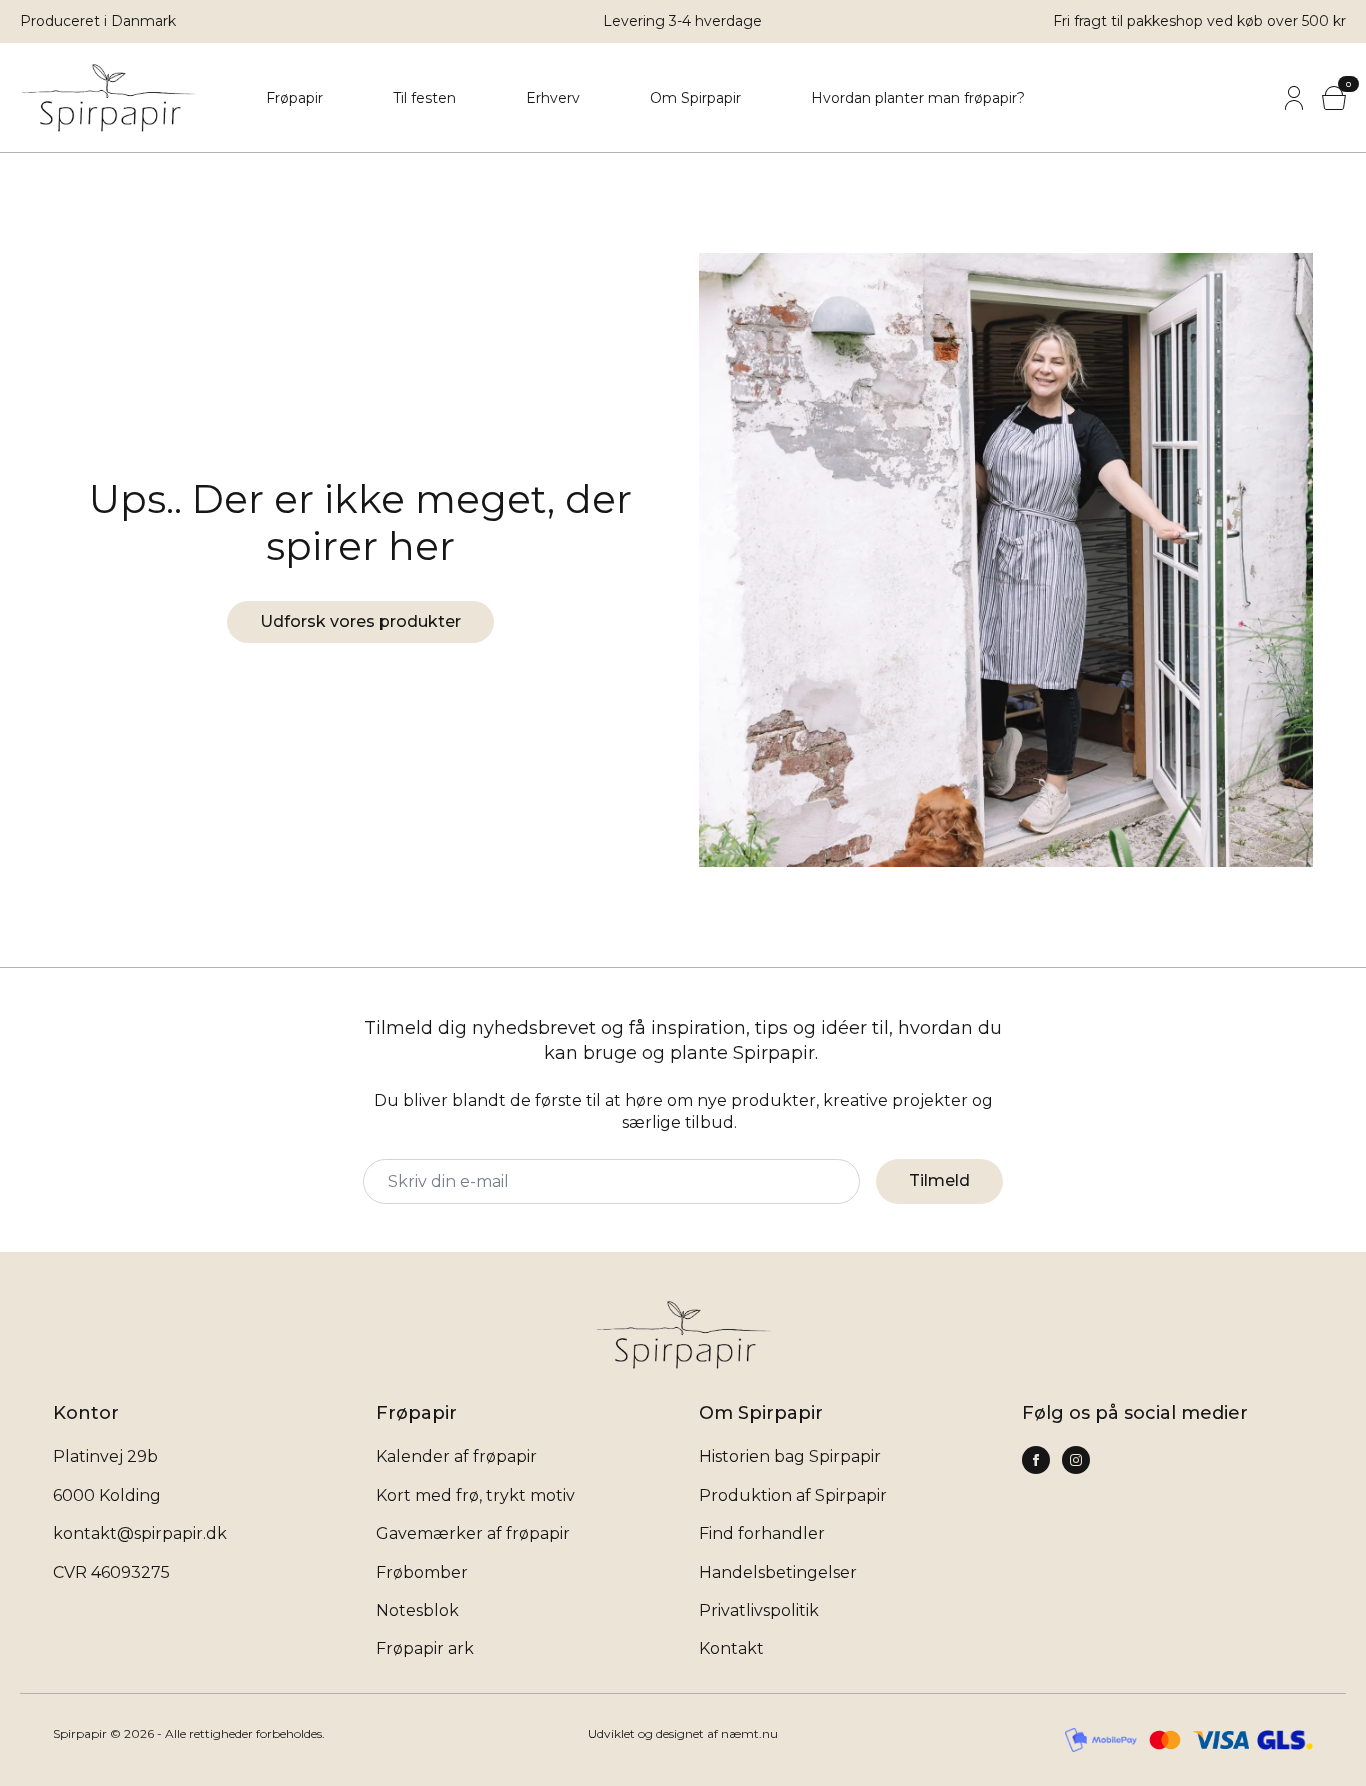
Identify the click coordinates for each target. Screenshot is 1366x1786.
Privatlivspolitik (759, 1610)
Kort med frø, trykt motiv (475, 1495)
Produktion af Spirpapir (793, 1495)
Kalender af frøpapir (456, 1456)
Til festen (424, 98)
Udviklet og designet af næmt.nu (683, 1733)
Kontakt (731, 1648)
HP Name (58, 984)
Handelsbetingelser (778, 1572)
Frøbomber (422, 1572)
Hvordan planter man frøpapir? (918, 98)
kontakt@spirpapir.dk (140, 1533)
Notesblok (417, 1610)
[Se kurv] (1334, 98)
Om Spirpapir (695, 98)
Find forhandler (762, 1533)
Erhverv (553, 98)
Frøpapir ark (425, 1648)
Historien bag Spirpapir (790, 1456)
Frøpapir (294, 98)
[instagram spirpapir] (1036, 1460)
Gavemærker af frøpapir (473, 1533)
